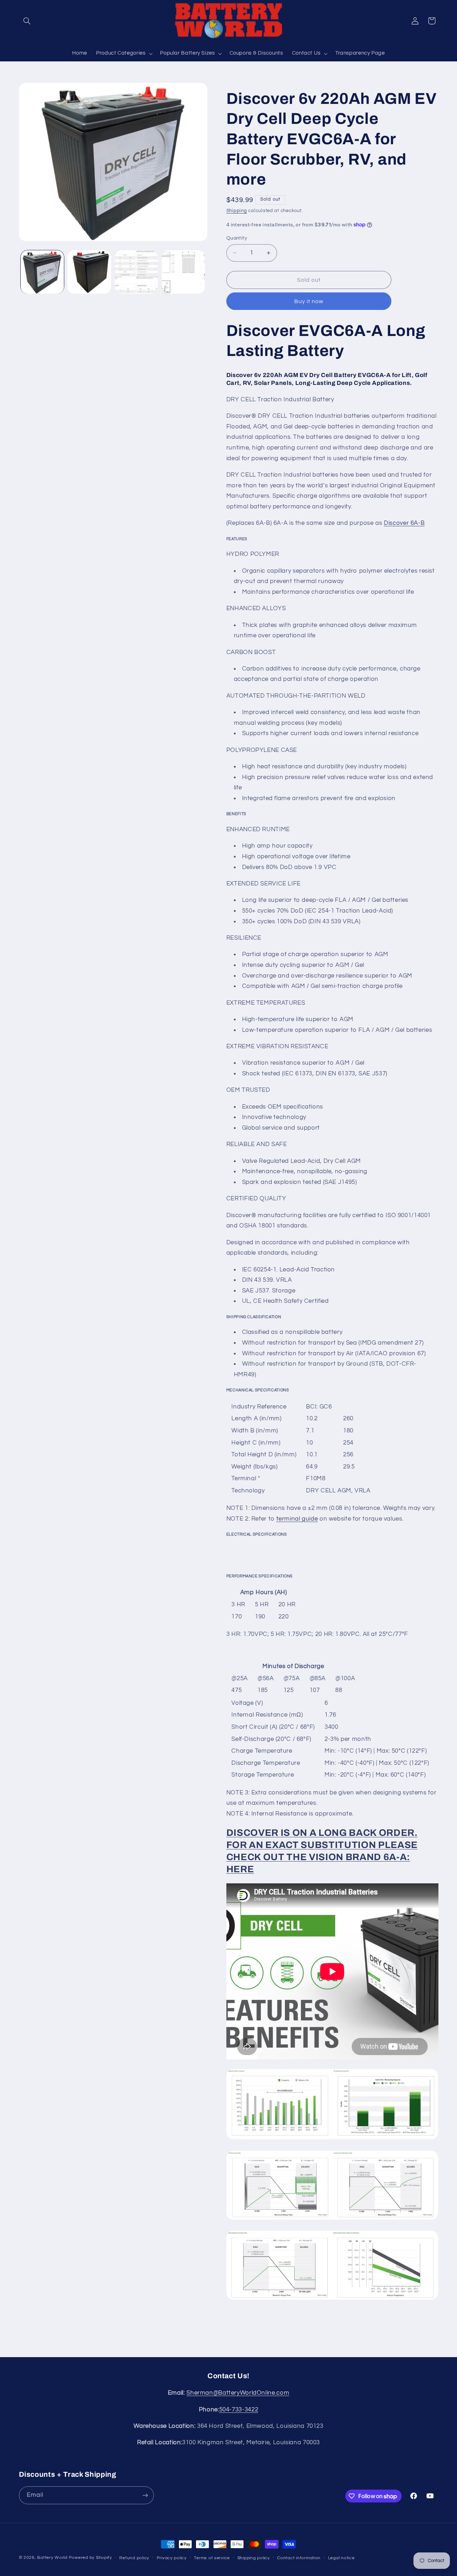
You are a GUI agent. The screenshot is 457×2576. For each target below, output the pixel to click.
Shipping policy (254, 2558)
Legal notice (342, 2558)
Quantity (237, 238)
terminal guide (297, 1519)
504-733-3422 (239, 2410)
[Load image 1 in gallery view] (42, 272)
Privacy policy (172, 2558)
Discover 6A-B (404, 523)
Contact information (299, 2558)
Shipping (237, 211)
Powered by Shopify (91, 2558)
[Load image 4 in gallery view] (183, 272)
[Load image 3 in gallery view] (136, 272)
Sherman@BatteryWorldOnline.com (238, 2393)
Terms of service (212, 2558)
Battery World (52, 2558)
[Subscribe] (145, 2495)
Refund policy (134, 2558)
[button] (27, 21)
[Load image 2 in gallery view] (89, 272)
